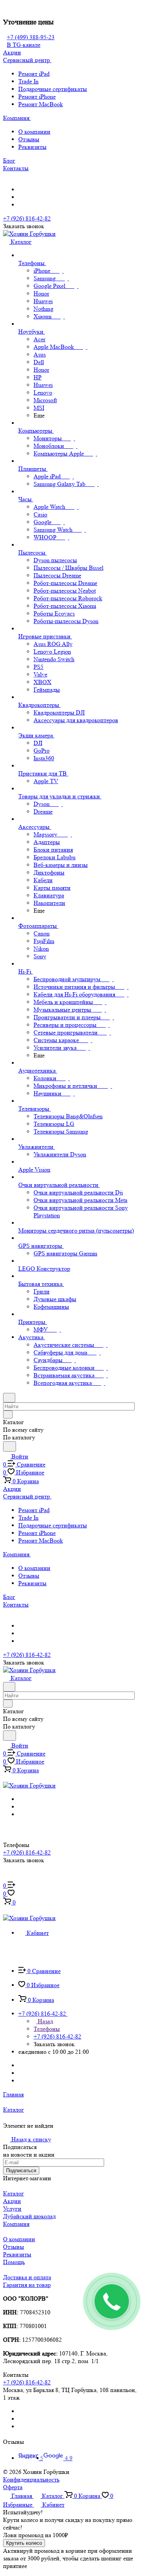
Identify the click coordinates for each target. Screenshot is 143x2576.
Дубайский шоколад (29, 2216)
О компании (34, 132)
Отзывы (29, 139)
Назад (45, 2021)
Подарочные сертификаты (53, 89)
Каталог (14, 2193)
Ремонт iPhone (37, 97)
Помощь (14, 2262)
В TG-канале (24, 45)
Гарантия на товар (27, 2285)
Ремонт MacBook (41, 104)
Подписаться (21, 2171)
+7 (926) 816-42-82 (27, 218)
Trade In (28, 81)
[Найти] (10, 1446)
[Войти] (6, 1878)
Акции (12, 2201)
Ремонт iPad (34, 74)
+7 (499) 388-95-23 (31, 37)
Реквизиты (32, 147)
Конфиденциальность (31, 2479)
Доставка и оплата (27, 2277)
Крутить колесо (24, 2543)
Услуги (12, 2209)
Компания (16, 2224)
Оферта (13, 2487)
